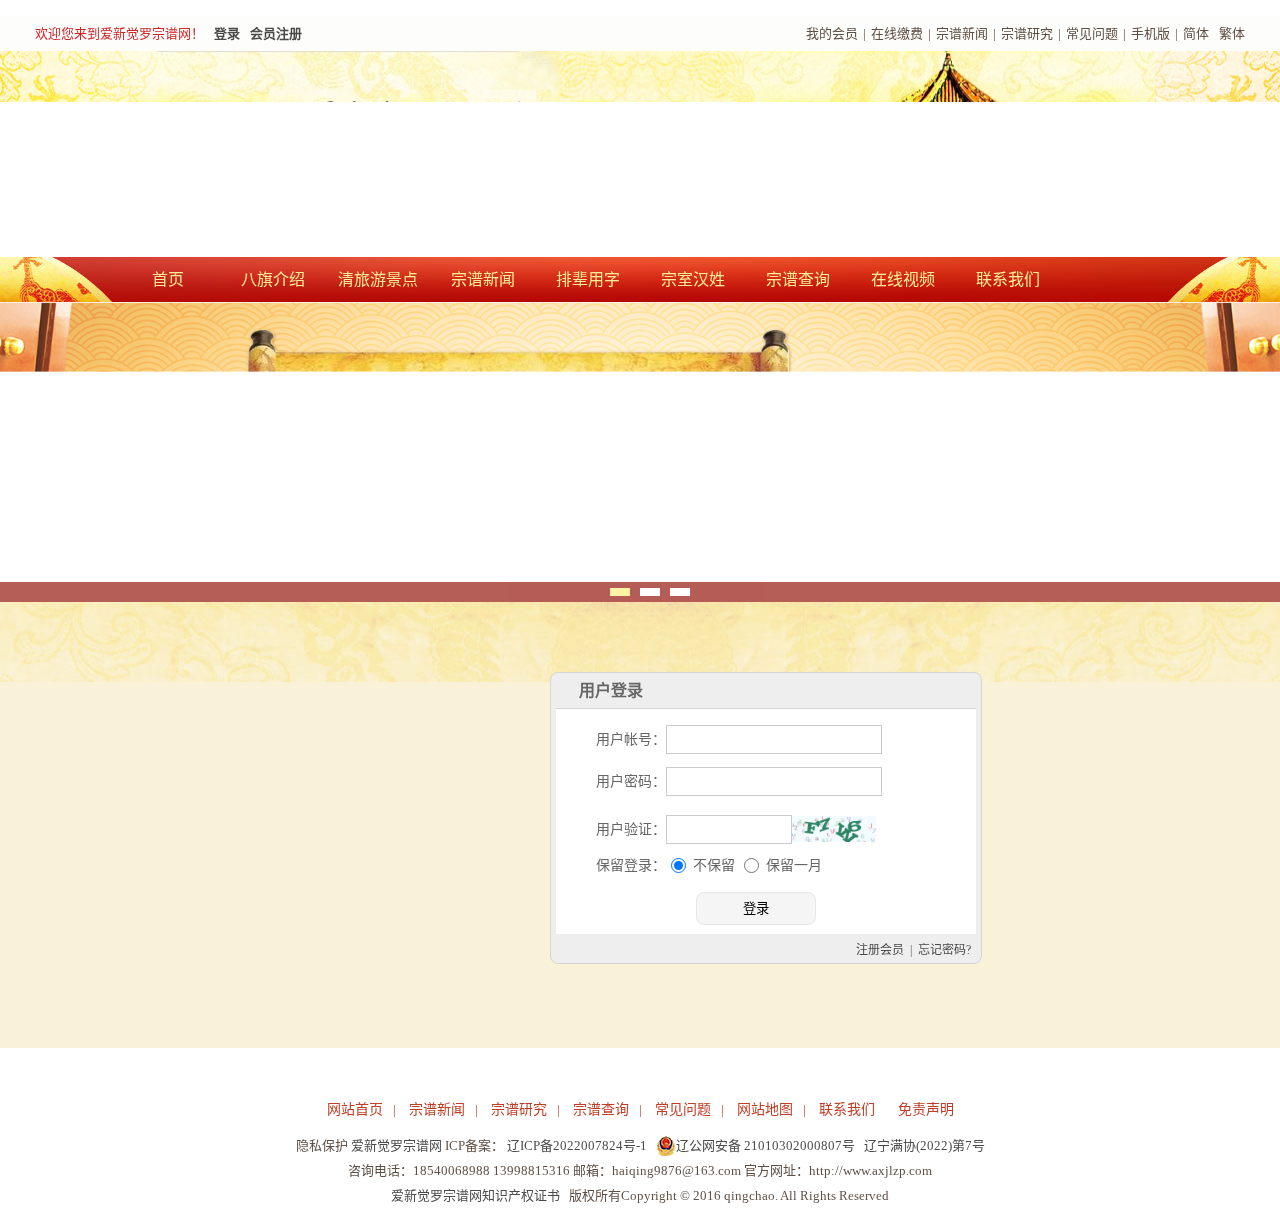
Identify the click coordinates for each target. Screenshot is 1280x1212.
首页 (168, 279)
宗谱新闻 (962, 33)
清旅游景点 (378, 279)
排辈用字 (588, 279)
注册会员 (880, 950)
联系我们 (1008, 279)
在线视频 (903, 279)
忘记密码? (944, 950)
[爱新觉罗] (390, 156)
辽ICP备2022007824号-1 (577, 1145)
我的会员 (832, 33)
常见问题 (1092, 33)
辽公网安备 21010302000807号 (765, 1145)
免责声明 (926, 1109)
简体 (1196, 33)
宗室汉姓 (693, 279)
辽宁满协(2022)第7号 (924, 1145)
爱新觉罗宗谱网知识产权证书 (475, 1195)
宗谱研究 (1027, 33)
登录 (227, 33)
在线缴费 (897, 33)
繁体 (1232, 33)
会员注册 (276, 33)
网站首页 (355, 1109)
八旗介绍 (273, 279)
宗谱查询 (798, 279)
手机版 (1150, 33)
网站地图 (765, 1109)
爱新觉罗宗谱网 (396, 1145)
